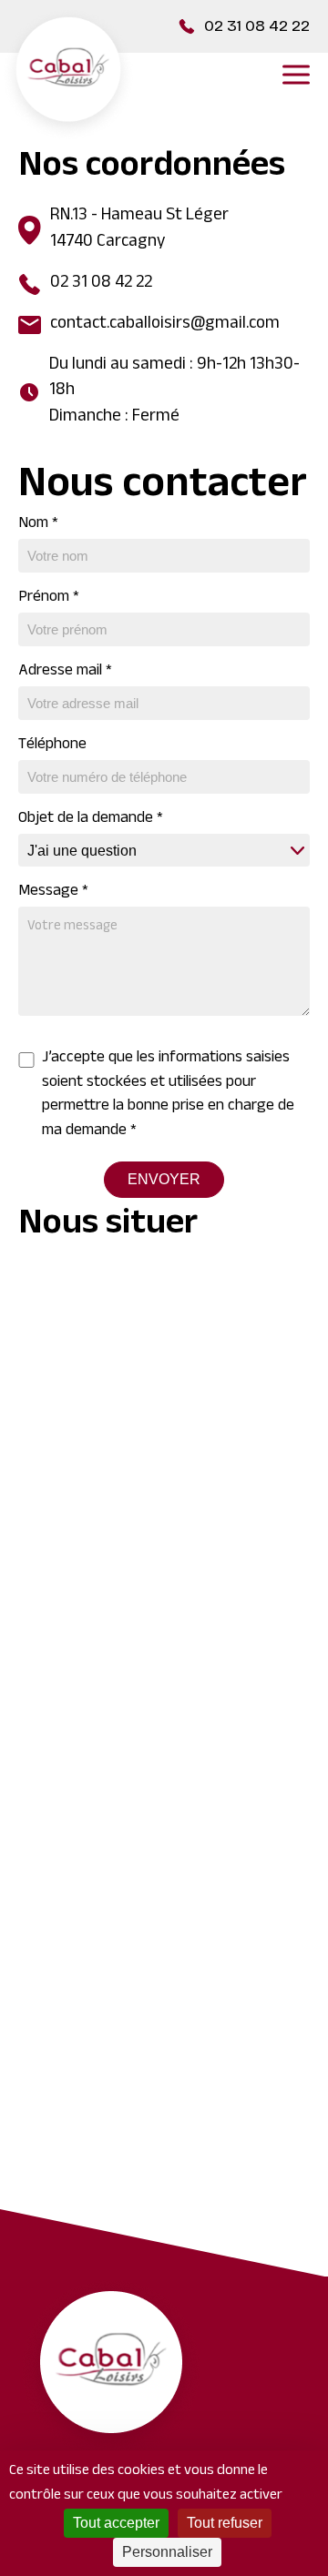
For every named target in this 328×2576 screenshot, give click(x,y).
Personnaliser (167, 2552)
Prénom (49, 598)
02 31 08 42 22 (257, 26)
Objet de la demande (91, 819)
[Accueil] (68, 75)
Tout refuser (225, 2523)
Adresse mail (65, 672)
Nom (38, 524)
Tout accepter (116, 2523)
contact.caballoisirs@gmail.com (165, 325)
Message (53, 892)
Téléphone (52, 745)
